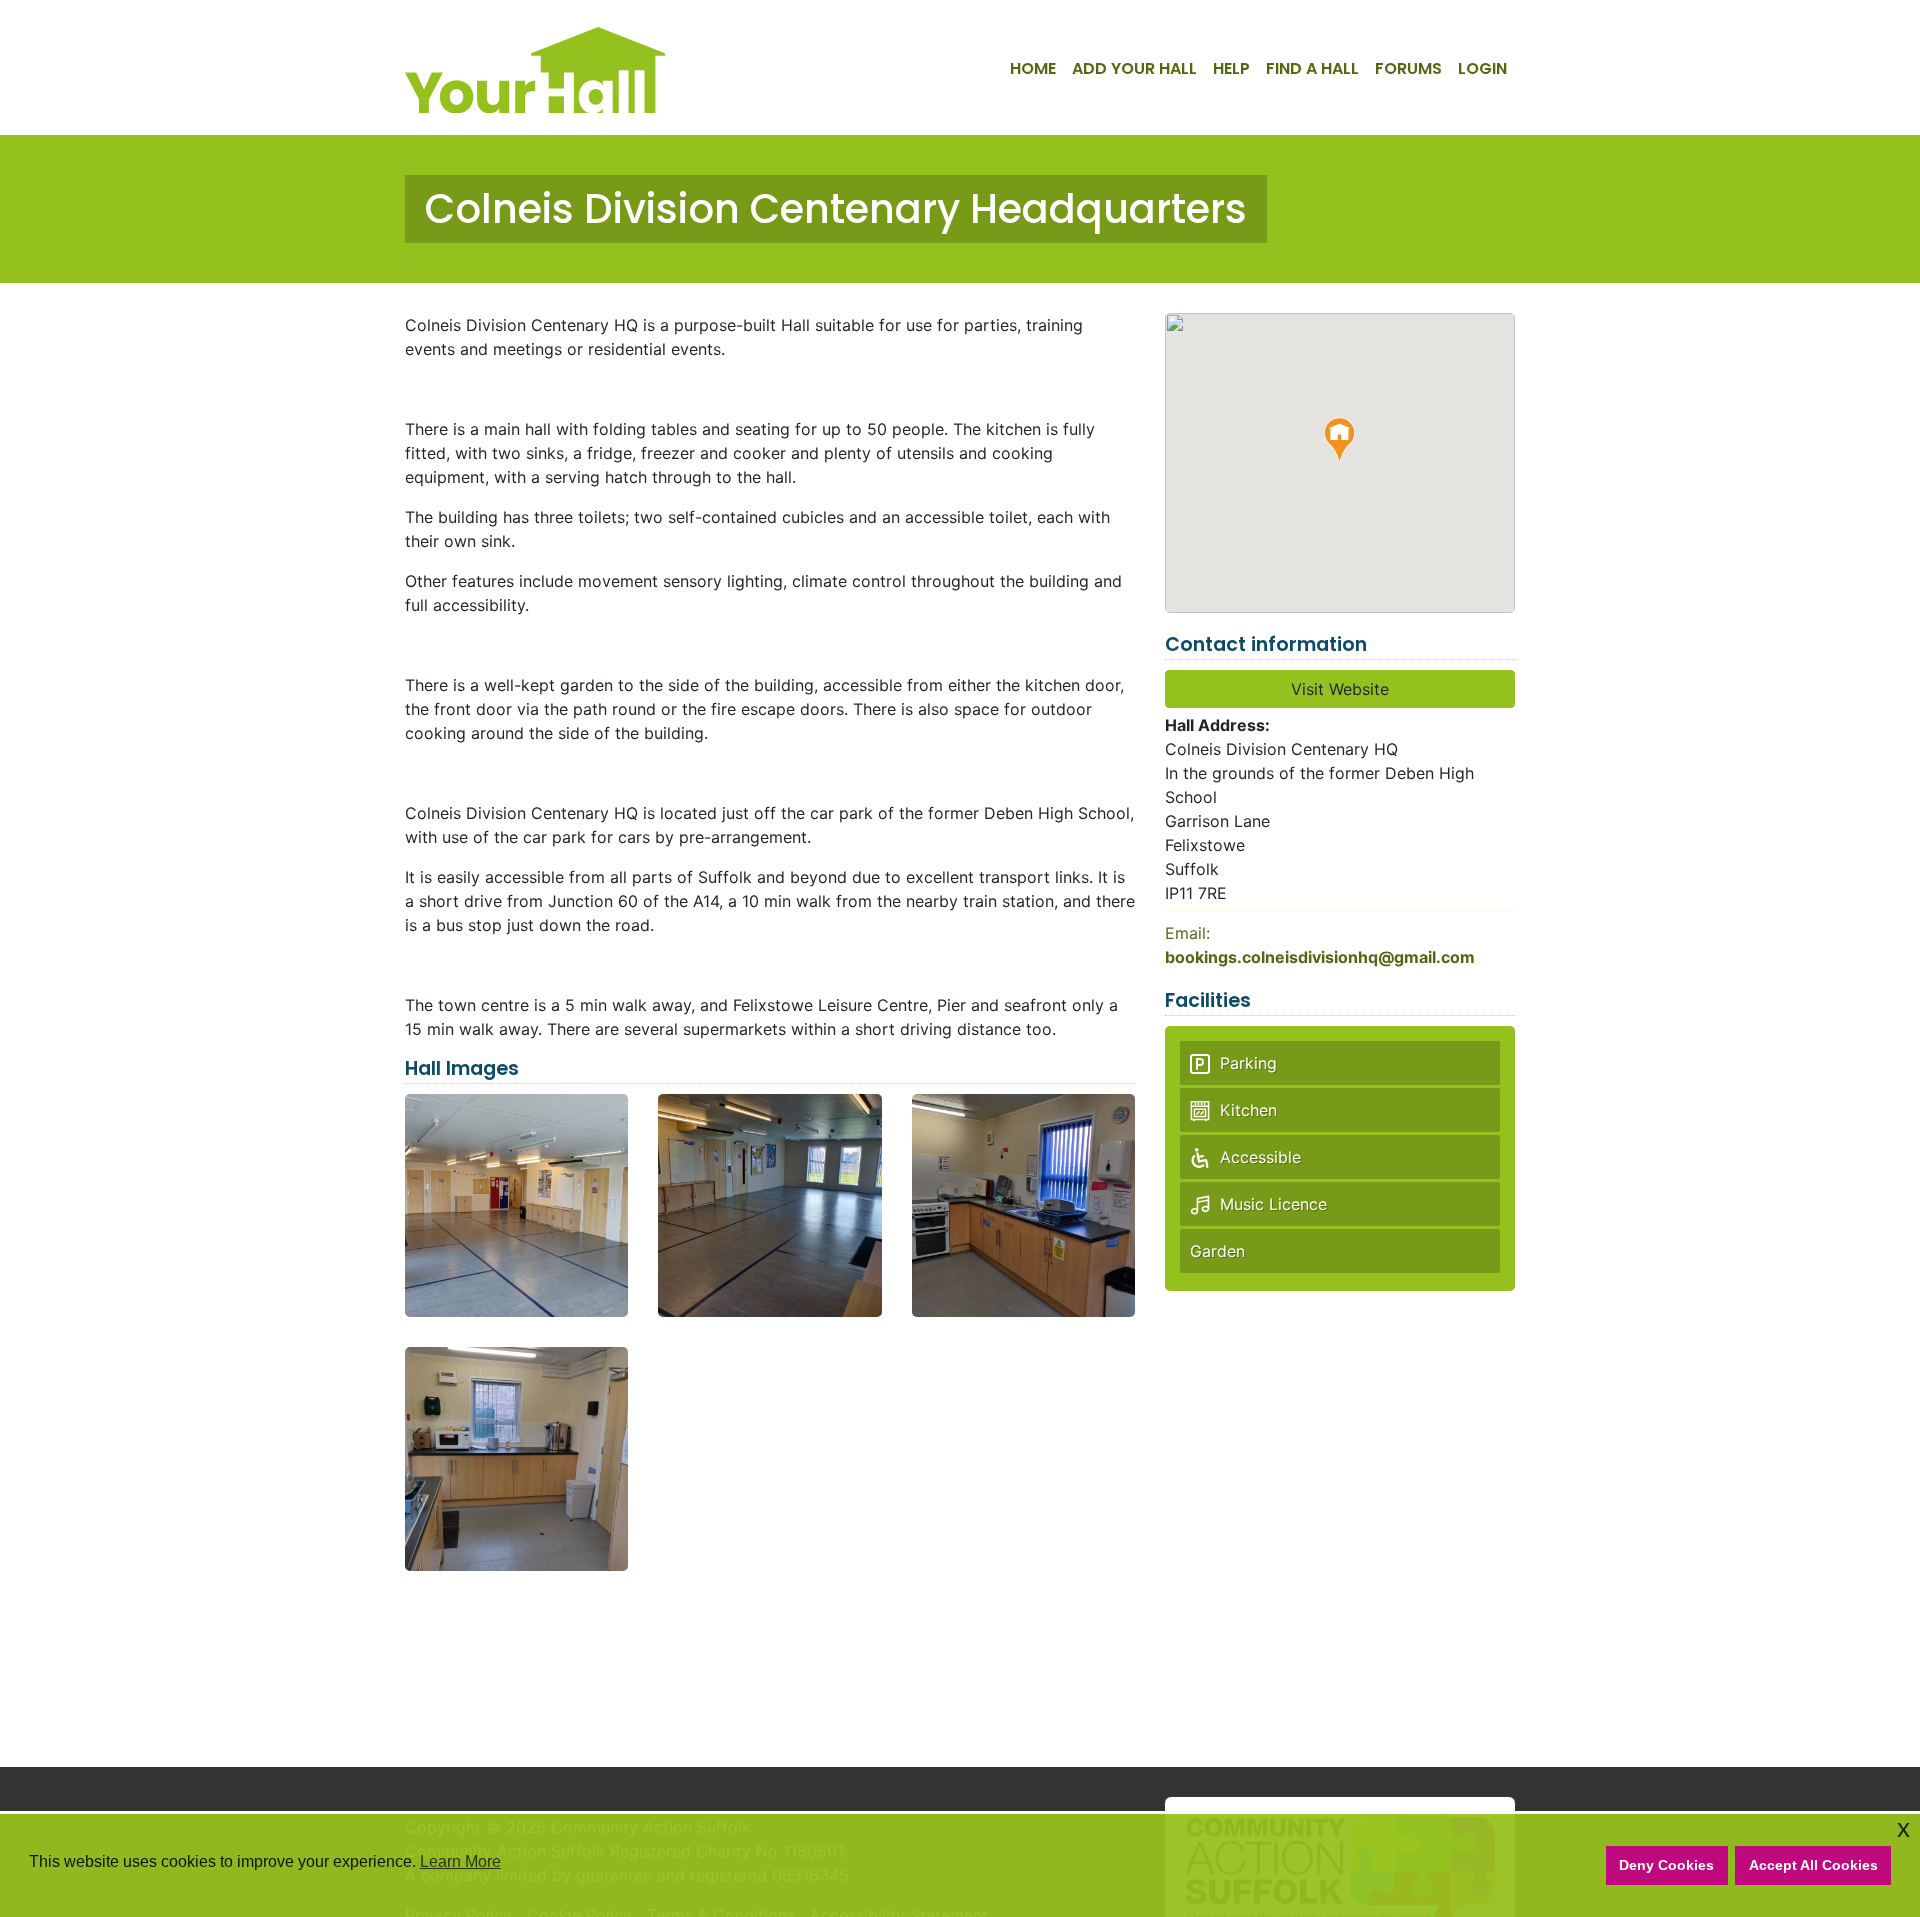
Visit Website (1340, 689)
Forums (1408, 68)
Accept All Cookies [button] (1813, 1865)
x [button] (1903, 1828)
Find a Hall (1312, 68)
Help (1231, 68)
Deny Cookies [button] (1666, 1865)
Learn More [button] (460, 1861)
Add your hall (1134, 68)
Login (1482, 68)
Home (1033, 68)
